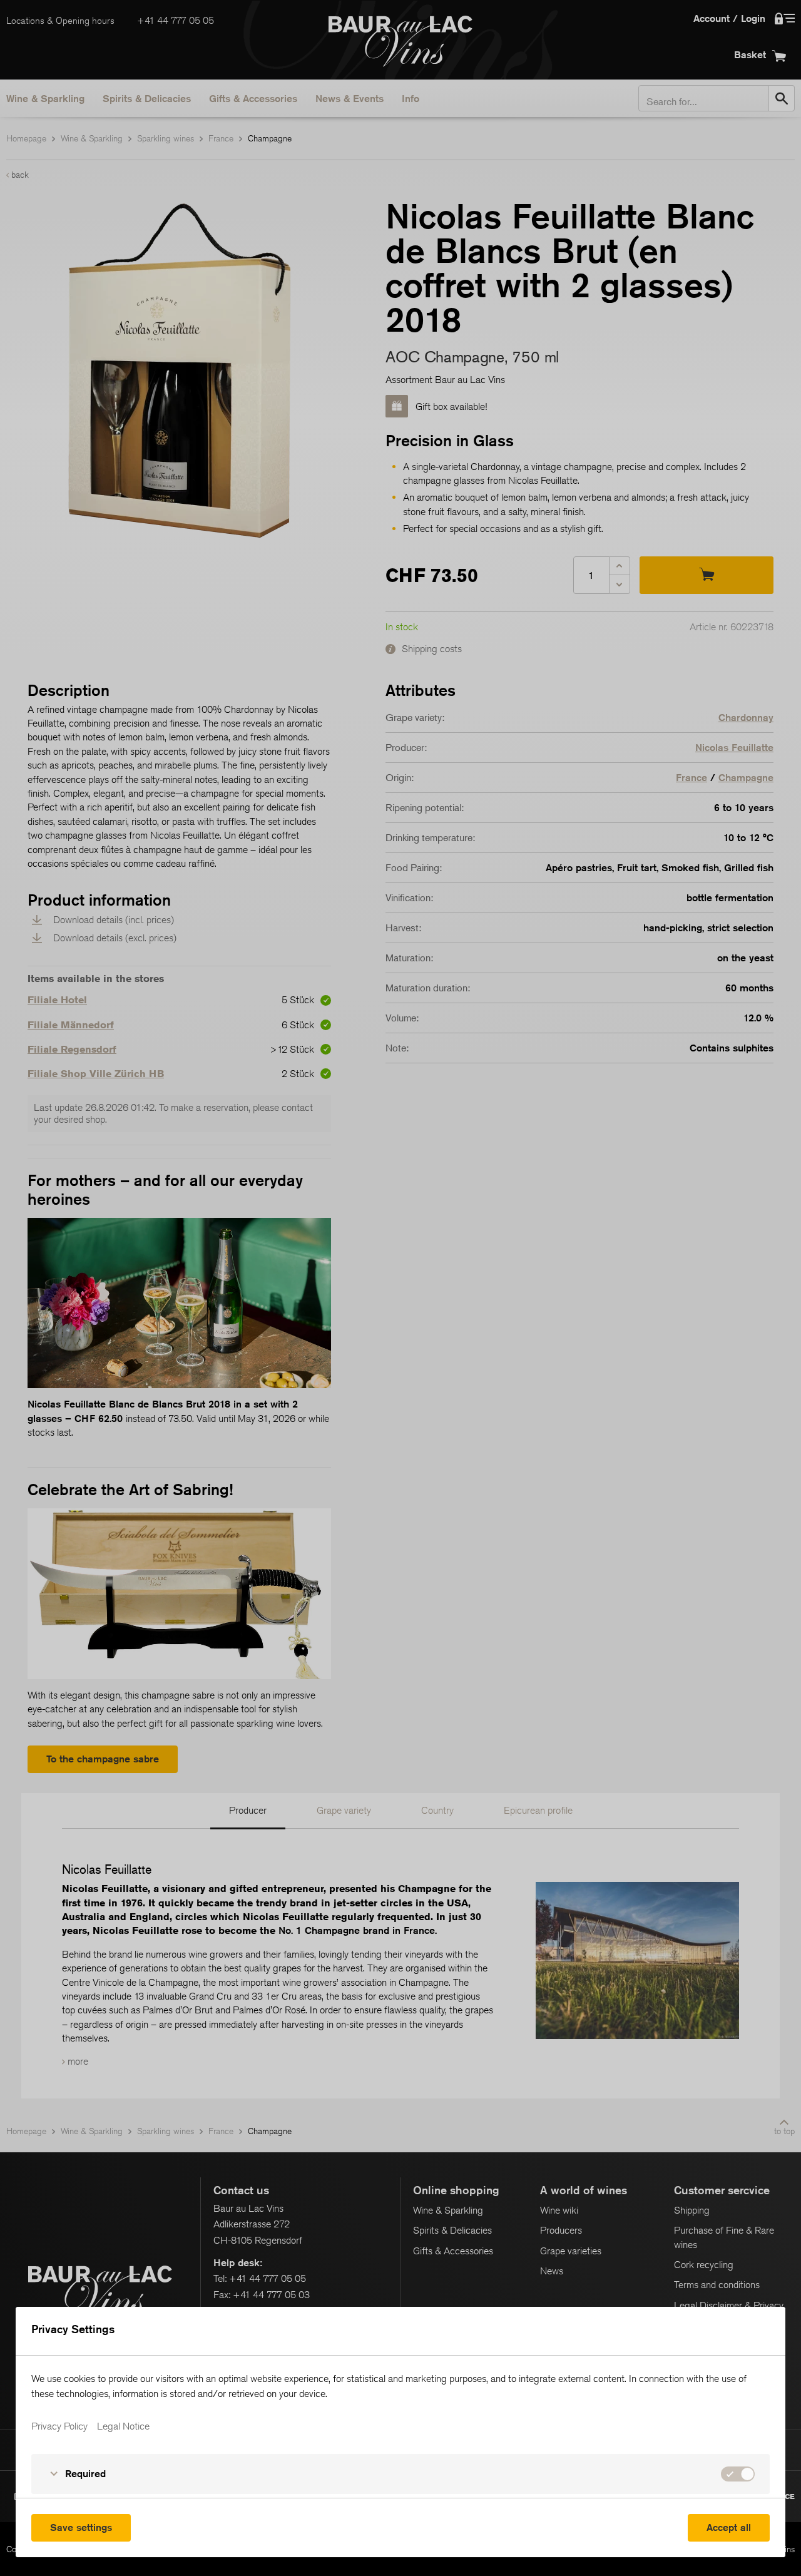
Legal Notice (123, 2426)
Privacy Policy (59, 2426)
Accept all (729, 2527)
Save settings (81, 2527)
